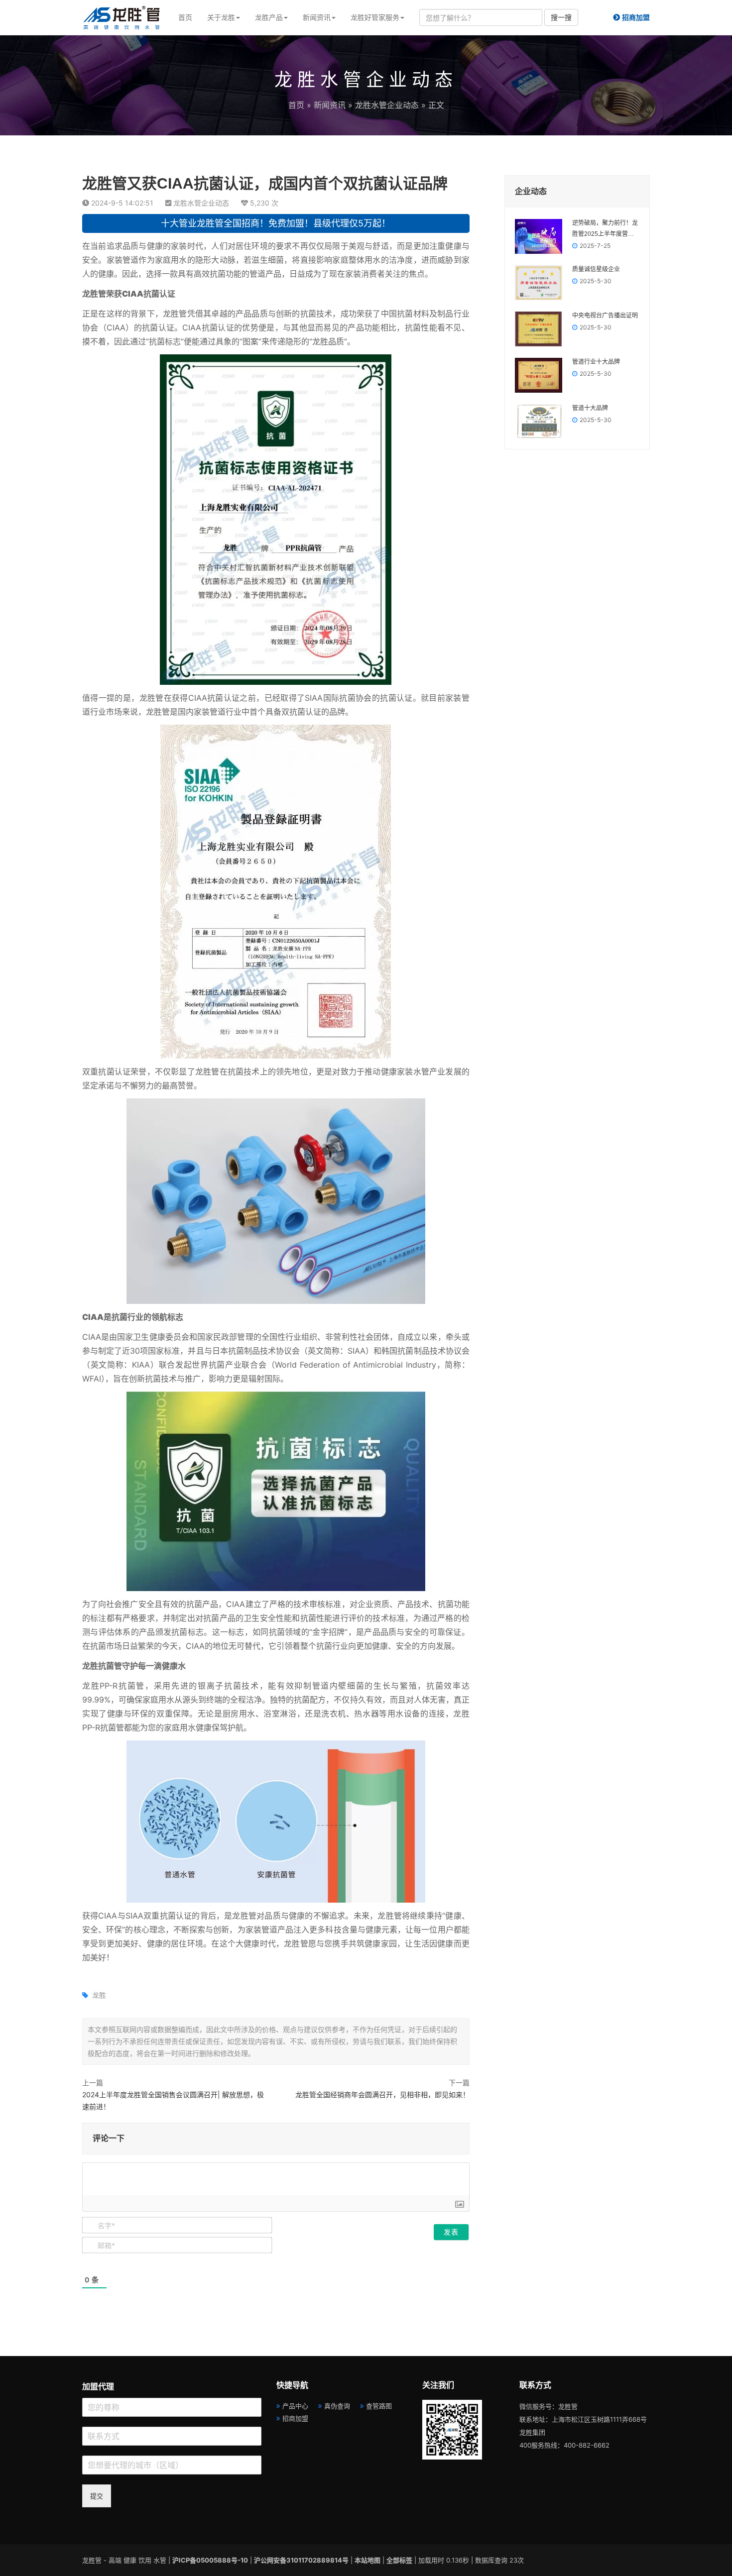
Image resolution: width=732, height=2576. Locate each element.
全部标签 (399, 2560)
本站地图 (367, 2560)
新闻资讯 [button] (317, 17)
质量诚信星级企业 (596, 269)
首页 (185, 17)
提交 (97, 2496)
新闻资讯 (330, 105)
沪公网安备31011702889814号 (301, 2560)
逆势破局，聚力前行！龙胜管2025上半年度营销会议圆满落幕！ (605, 229)
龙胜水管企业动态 (387, 105)
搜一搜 (561, 17)
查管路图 (379, 2406)
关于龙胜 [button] (221, 17)
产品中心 (295, 2406)
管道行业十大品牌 (596, 362)
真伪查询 (337, 2406)
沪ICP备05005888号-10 (210, 2560)
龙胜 (99, 1995)
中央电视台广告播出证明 (605, 316)
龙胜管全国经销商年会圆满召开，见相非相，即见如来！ (382, 2094)
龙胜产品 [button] (269, 17)
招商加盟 (295, 2418)
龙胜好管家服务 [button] (375, 17)
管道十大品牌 (590, 408)
